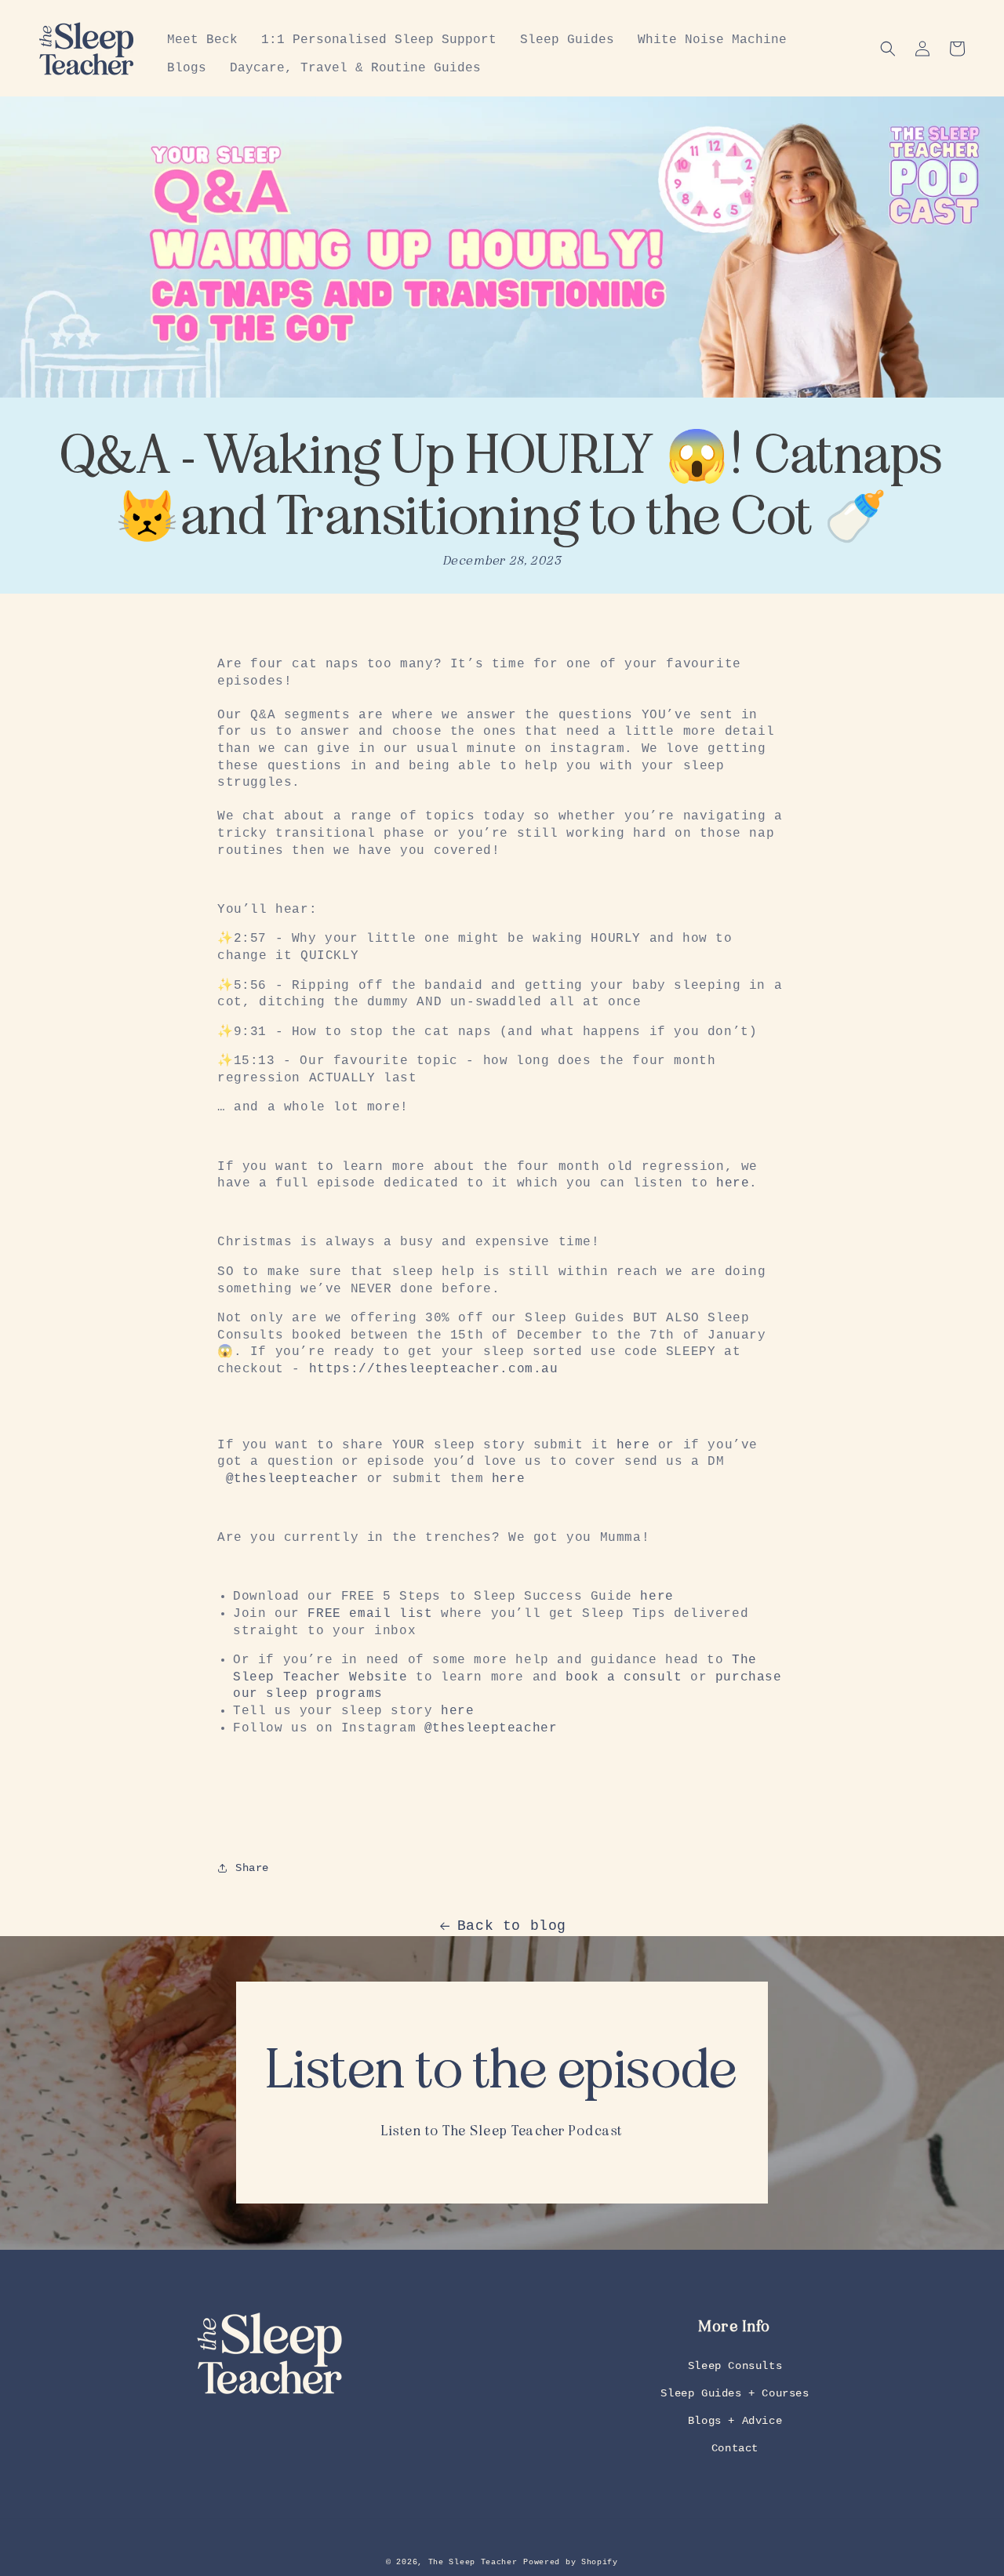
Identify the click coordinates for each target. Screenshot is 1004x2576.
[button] (888, 49)
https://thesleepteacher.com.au (434, 1369)
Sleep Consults (735, 2366)
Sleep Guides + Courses (735, 2393)
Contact (735, 2448)
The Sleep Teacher (473, 2562)
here (733, 1183)
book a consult (624, 1677)
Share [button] (252, 1868)
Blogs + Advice (735, 2421)
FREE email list (370, 1614)
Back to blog (512, 1926)
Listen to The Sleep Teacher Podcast (502, 2131)
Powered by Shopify (571, 2562)
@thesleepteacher (293, 1479)
